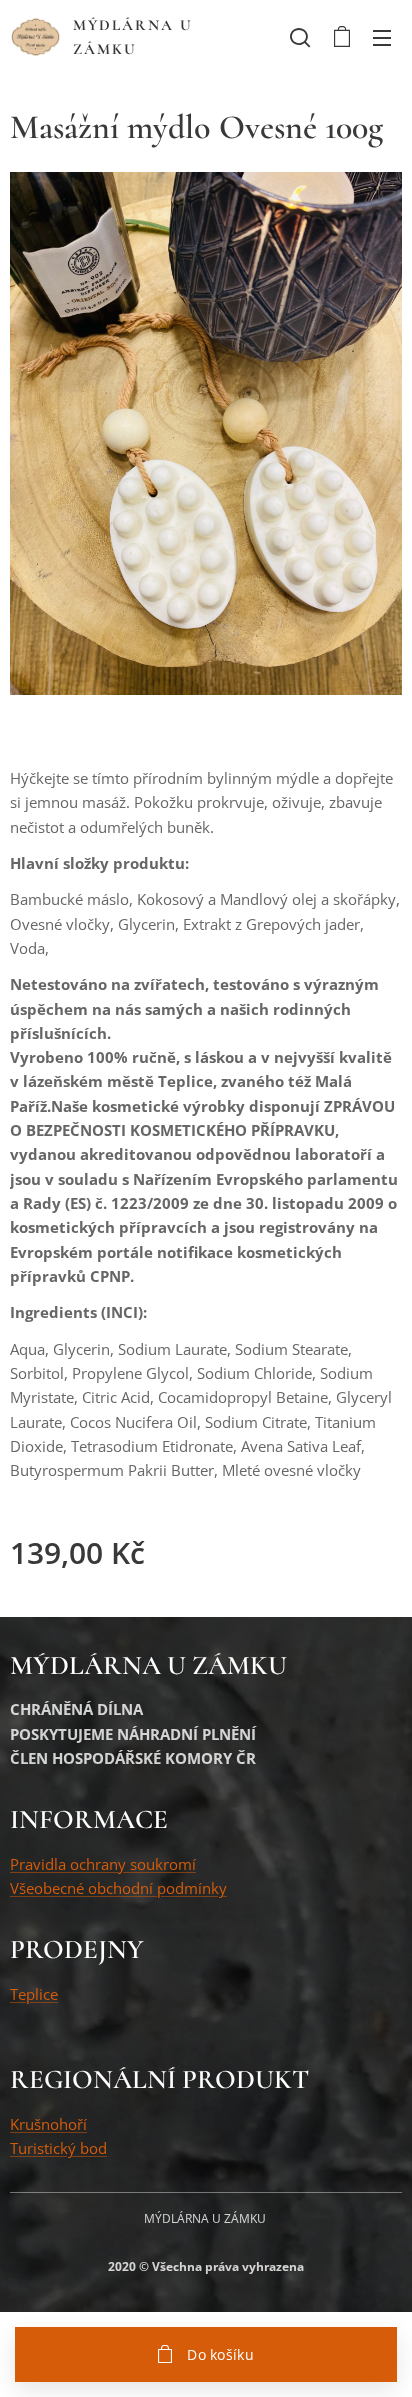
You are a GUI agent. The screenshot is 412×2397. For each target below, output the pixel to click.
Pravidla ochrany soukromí (103, 1864)
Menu (382, 37)
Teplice (34, 1994)
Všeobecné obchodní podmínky (118, 1888)
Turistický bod (58, 2148)
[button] (300, 37)
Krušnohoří (48, 2124)
